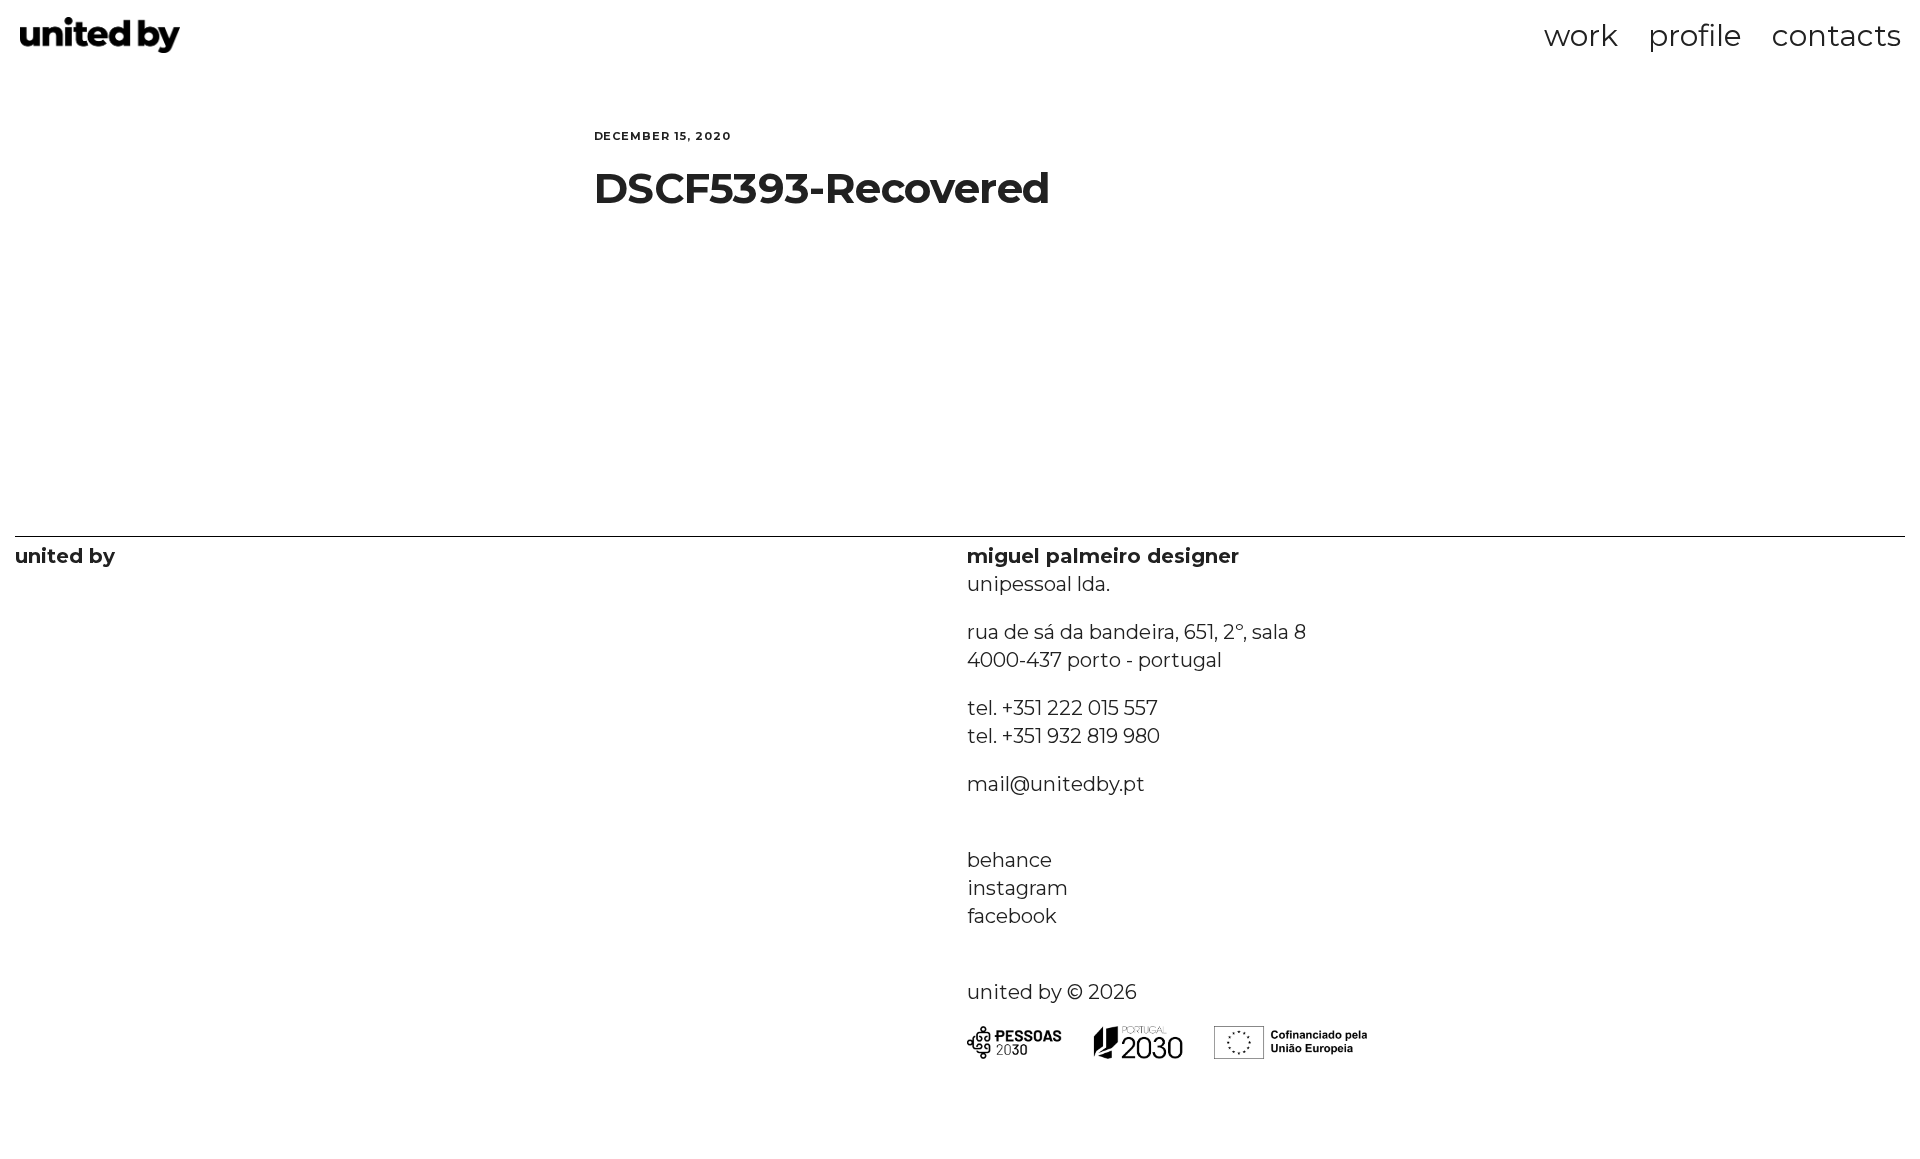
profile (1695, 35)
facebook (1012, 916)
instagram (1017, 888)
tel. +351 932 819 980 (1063, 736)
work (1581, 35)
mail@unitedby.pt (1056, 784)
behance (1009, 860)
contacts (1836, 35)
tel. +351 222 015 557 (1062, 708)
